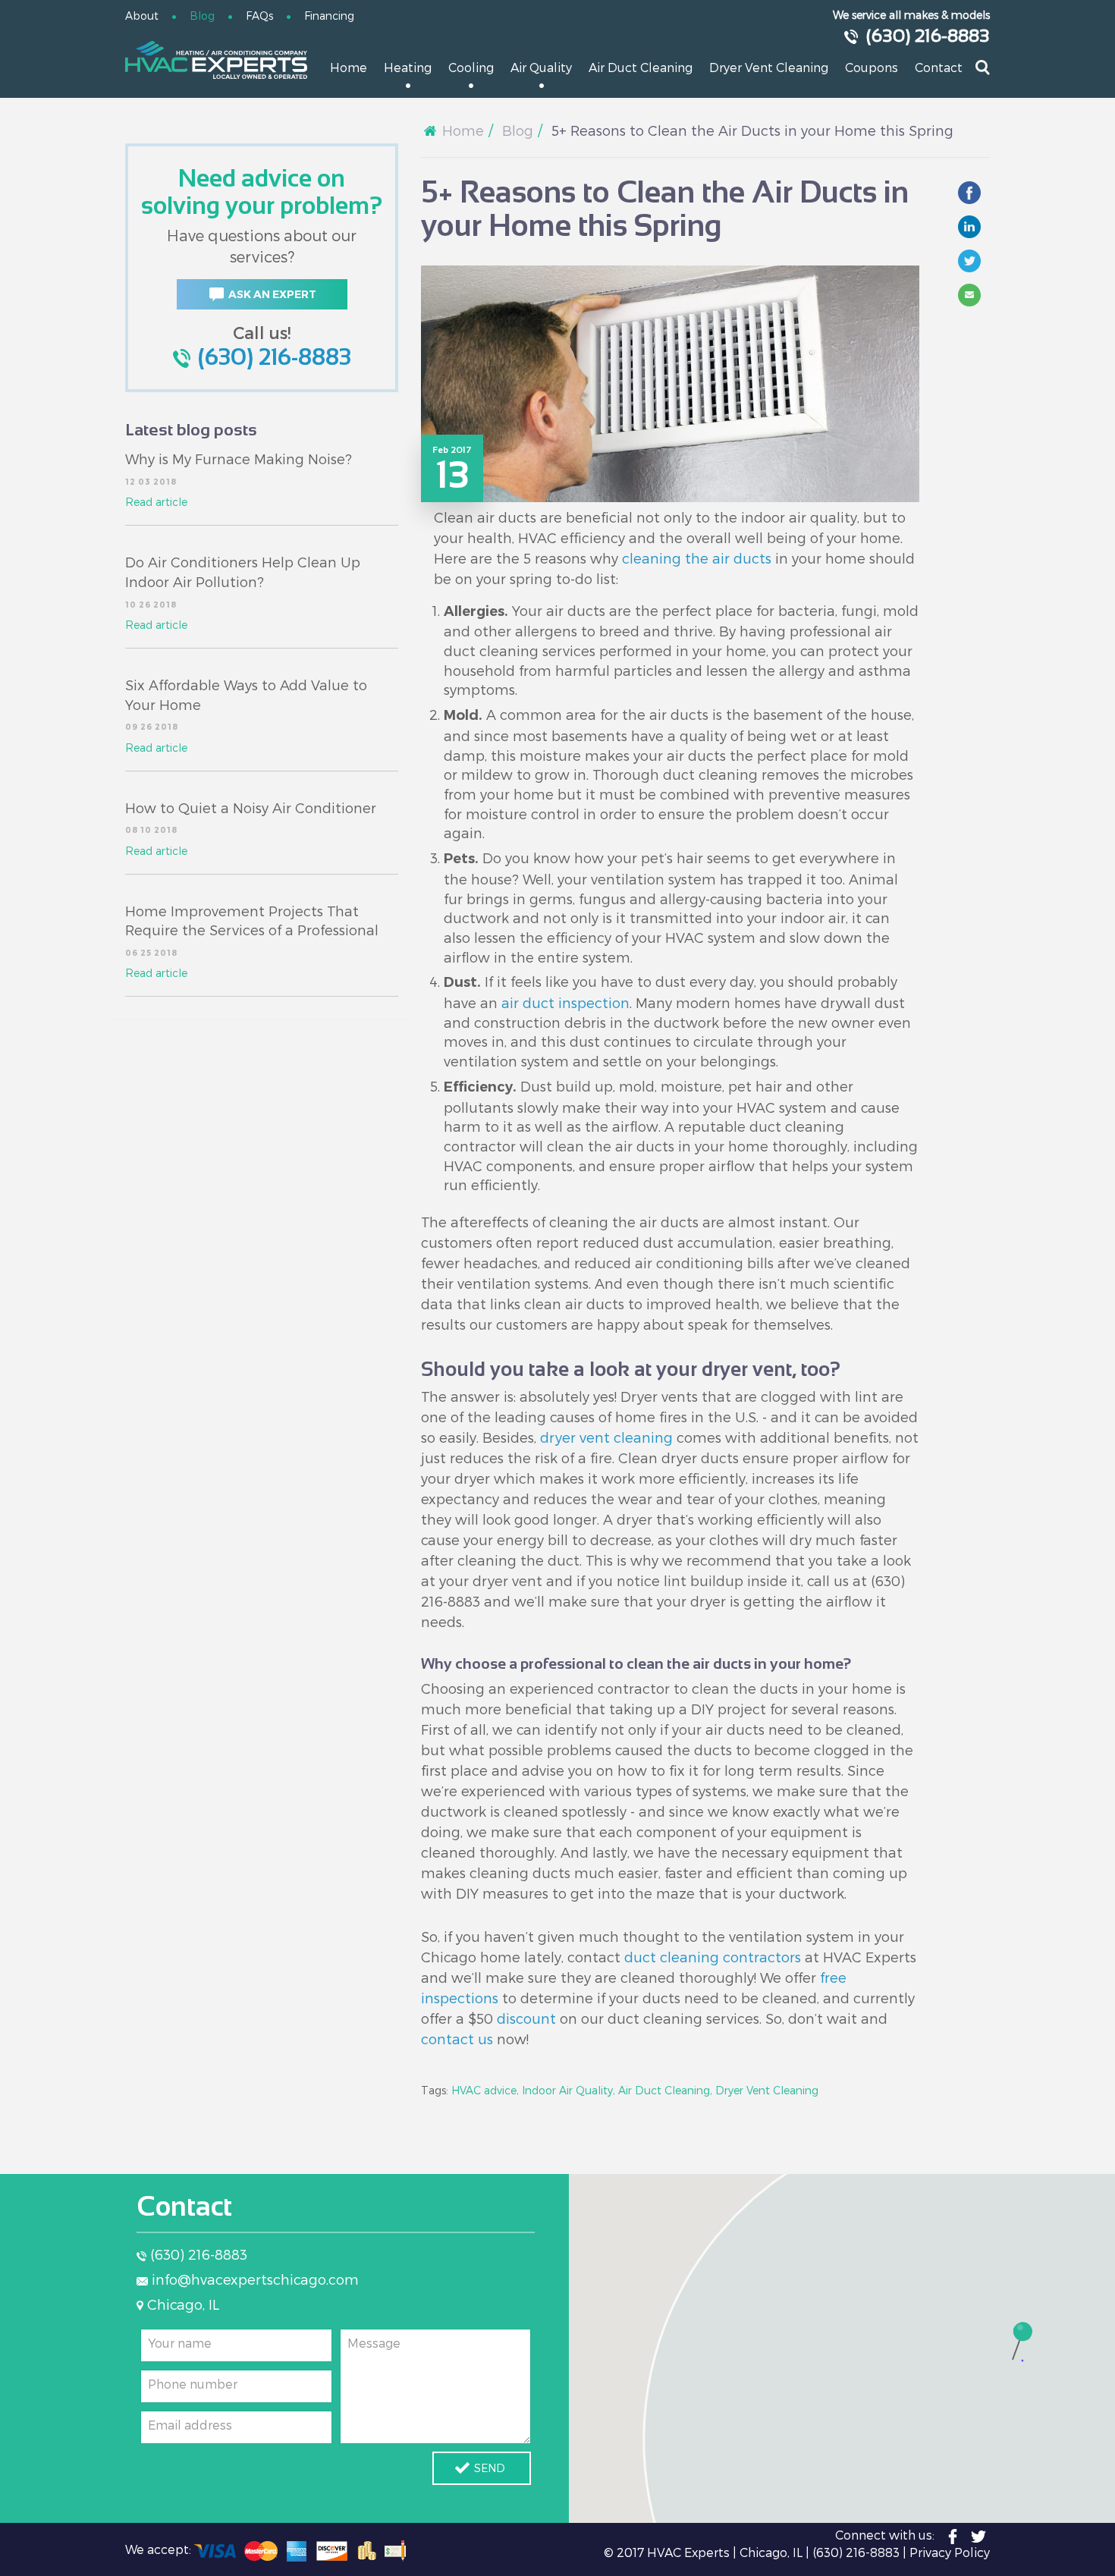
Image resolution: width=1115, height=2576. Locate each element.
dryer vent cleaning (606, 1437)
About (142, 16)
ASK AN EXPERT (272, 294)
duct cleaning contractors (713, 1957)
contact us (457, 2039)
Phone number (193, 2384)
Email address (190, 2425)
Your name (180, 2343)
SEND (490, 2468)
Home (349, 67)
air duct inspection (565, 1002)
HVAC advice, (485, 2090)
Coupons (872, 67)
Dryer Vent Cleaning (769, 67)
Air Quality (541, 67)
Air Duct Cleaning (641, 67)
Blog (202, 16)
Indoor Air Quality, (568, 2090)
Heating (408, 67)
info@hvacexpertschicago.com (255, 2279)
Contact (939, 67)
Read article (156, 502)
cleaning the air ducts (697, 558)
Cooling (471, 67)
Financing (329, 16)
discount (526, 2018)
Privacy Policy (950, 2552)
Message (374, 2343)
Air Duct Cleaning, (665, 2090)
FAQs (259, 16)
